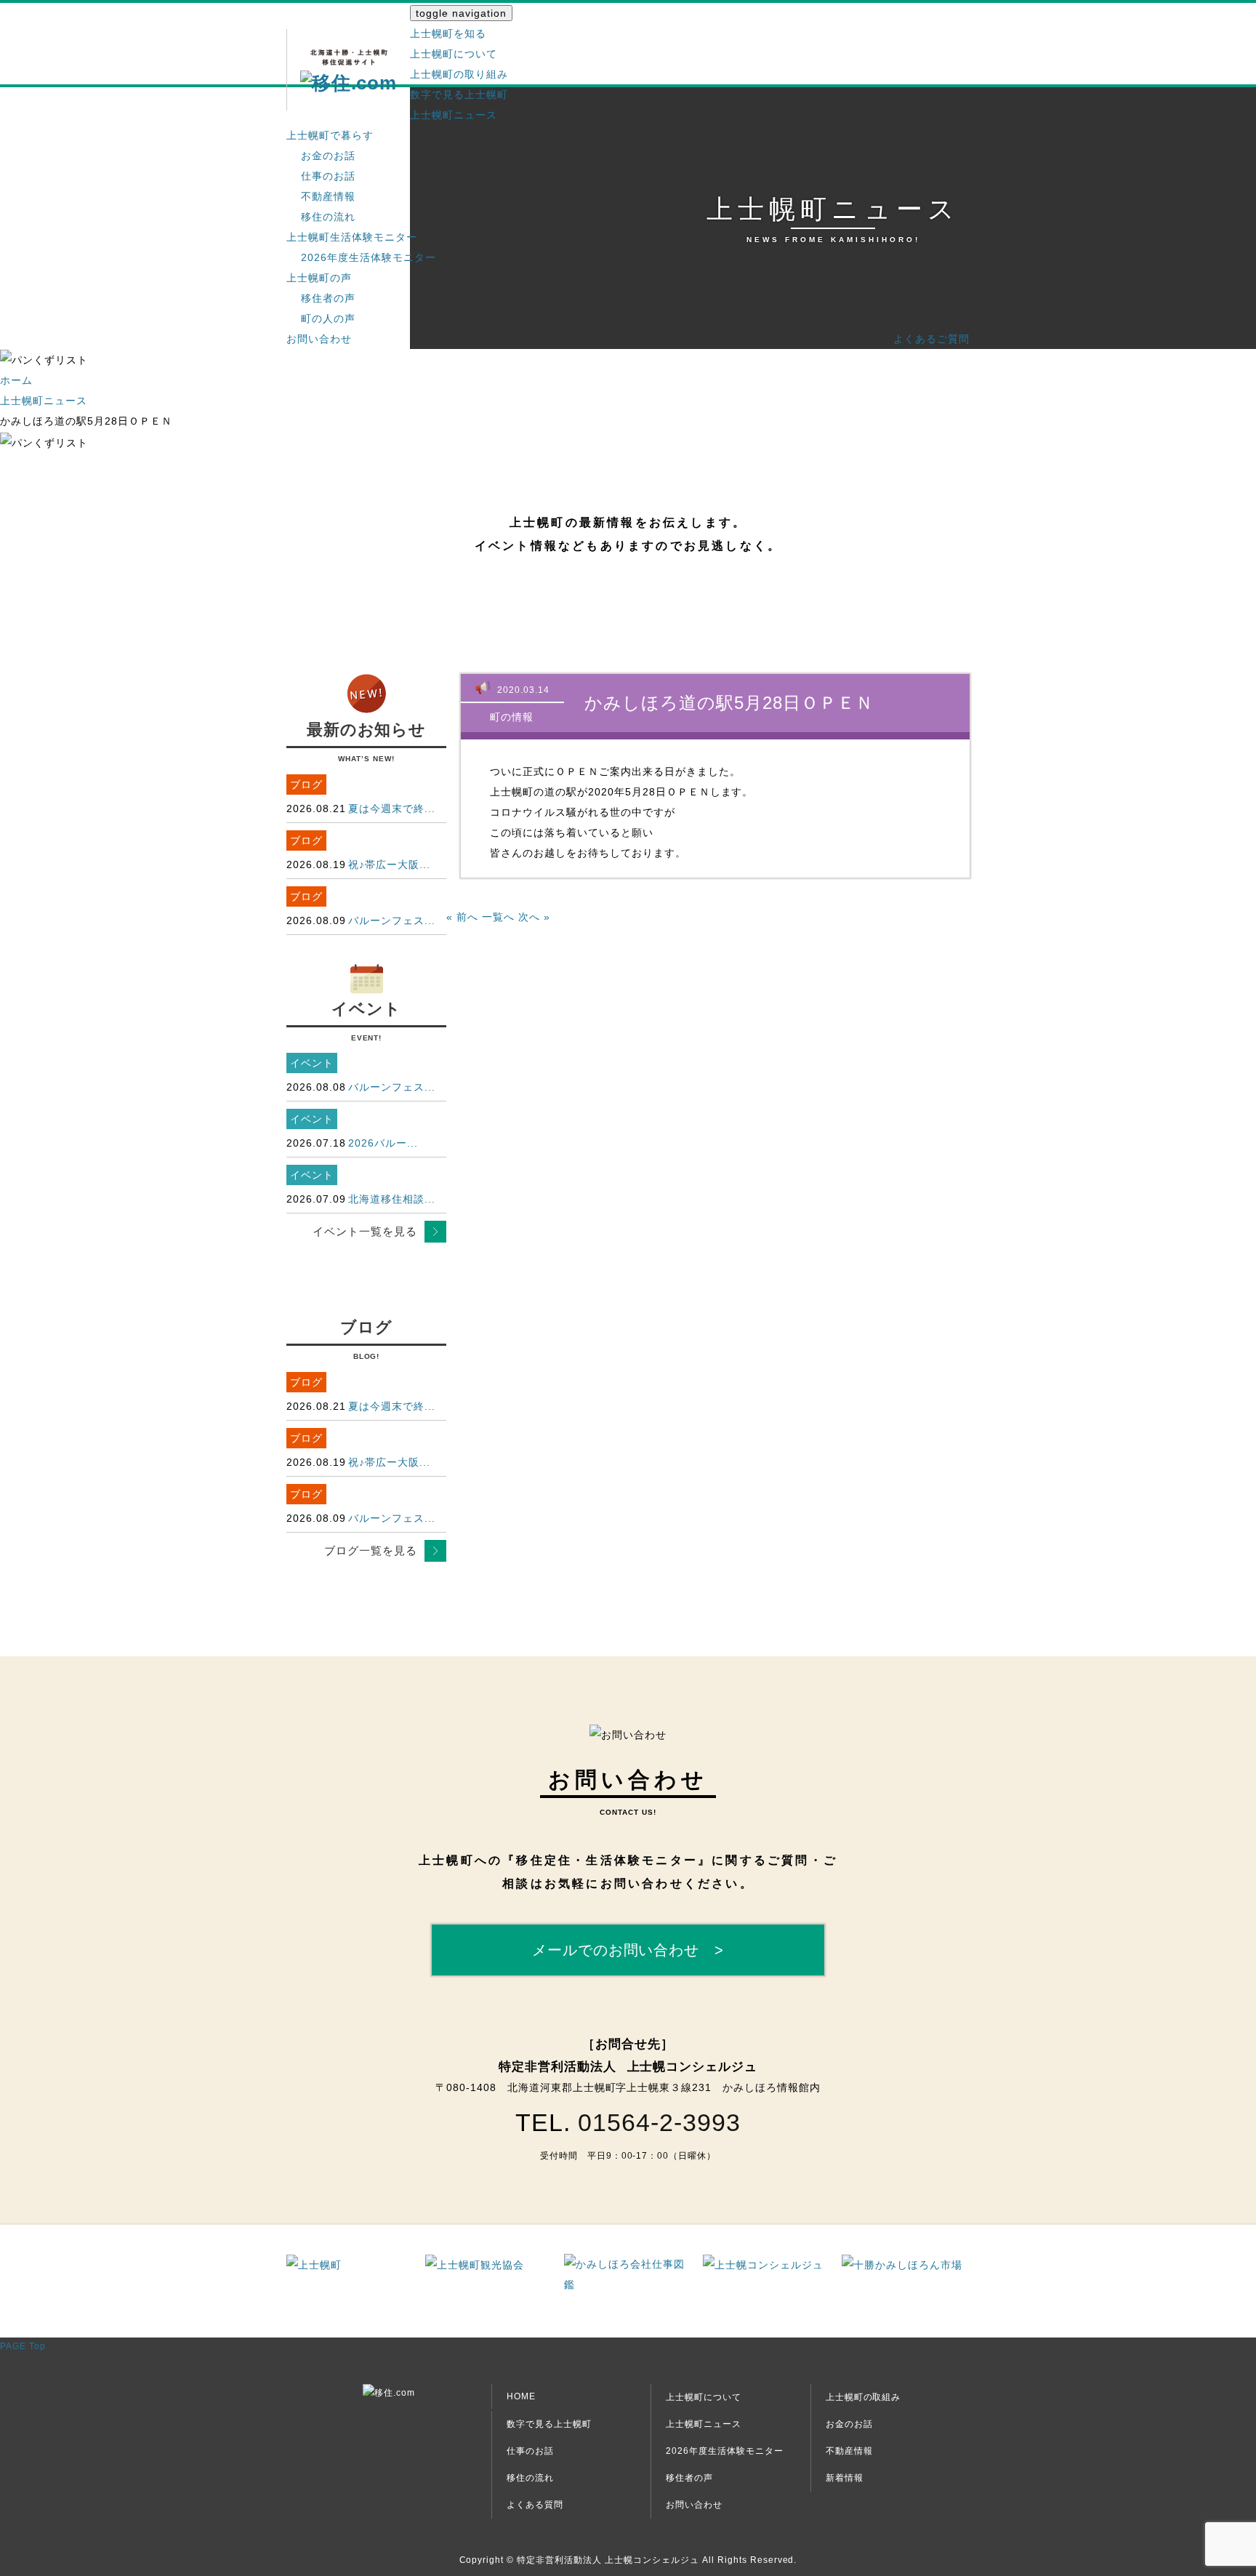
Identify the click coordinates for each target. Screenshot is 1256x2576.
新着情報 (845, 2478)
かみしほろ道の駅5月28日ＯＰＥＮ (729, 703)
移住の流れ (328, 217)
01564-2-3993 (659, 2122)
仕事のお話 (328, 176)
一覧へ (498, 917)
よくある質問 (535, 2505)
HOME (521, 2396)
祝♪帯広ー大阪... (389, 864)
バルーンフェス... (392, 920)
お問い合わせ (319, 339)
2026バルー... (383, 1143)
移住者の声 (328, 298)
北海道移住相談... (392, 1199)
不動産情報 (328, 196)
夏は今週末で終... (392, 808)
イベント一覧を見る (365, 1231)
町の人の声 (328, 318)
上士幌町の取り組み (459, 74)
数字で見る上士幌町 (459, 95)
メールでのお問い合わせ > (628, 1950)
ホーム (16, 380)
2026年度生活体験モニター (369, 257)
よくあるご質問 (931, 339)
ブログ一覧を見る (371, 1550)
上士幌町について (454, 54)
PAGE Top (23, 2346)
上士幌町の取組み (863, 2397)
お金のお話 (328, 156)
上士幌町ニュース (454, 115)
